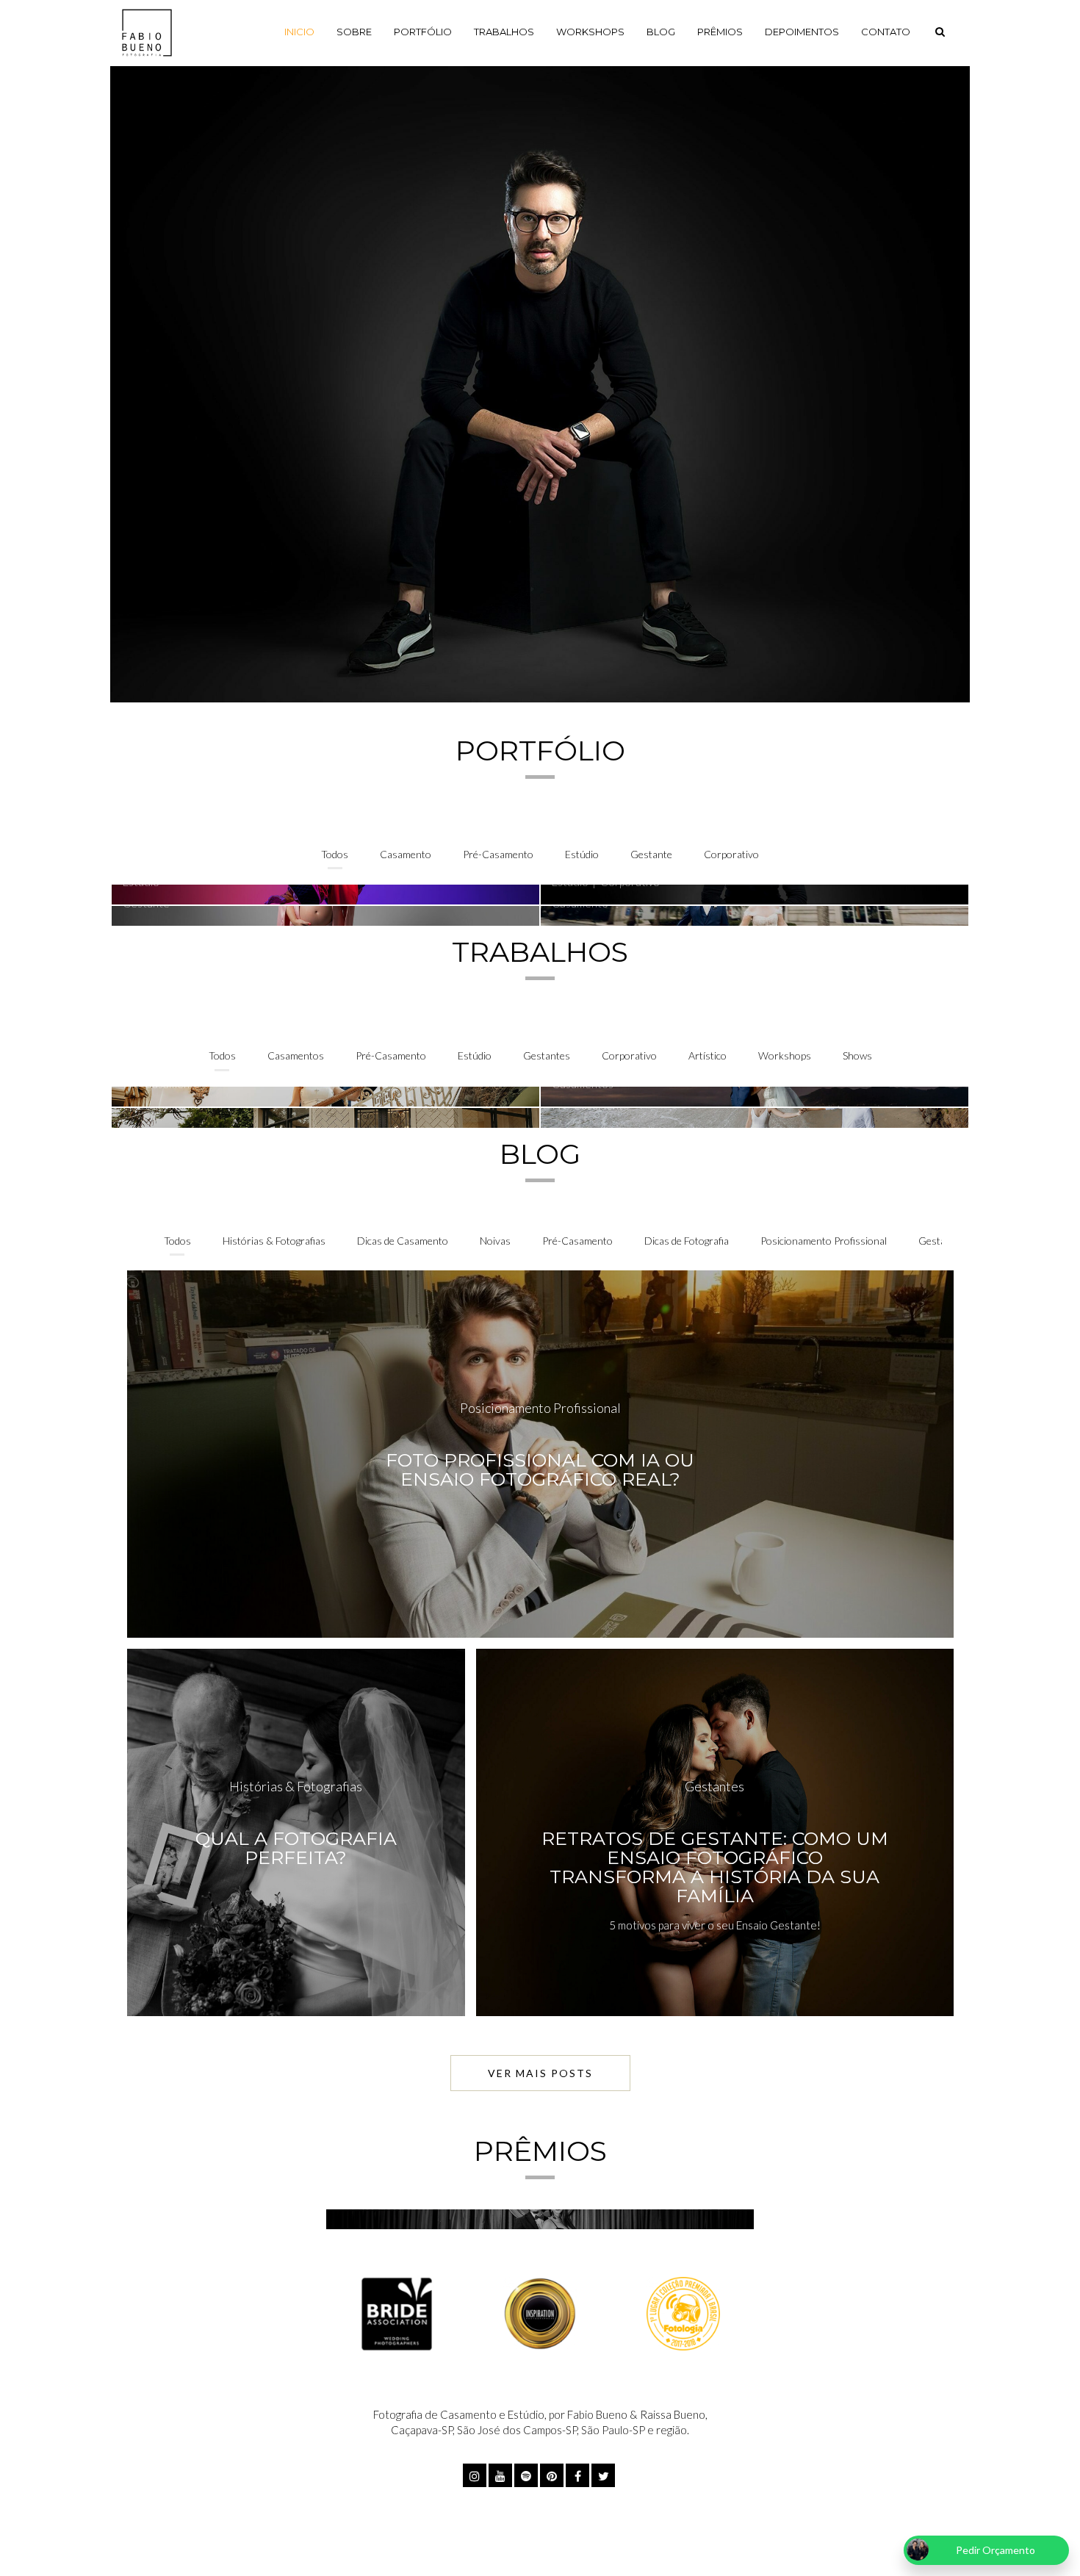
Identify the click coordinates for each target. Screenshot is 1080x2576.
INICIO (299, 32)
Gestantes (547, 1055)
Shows (857, 1055)
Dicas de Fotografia (687, 1241)
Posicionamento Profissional (824, 1241)
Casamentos (296, 1055)
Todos (335, 854)
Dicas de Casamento (403, 1241)
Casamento (406, 854)
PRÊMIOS (720, 32)
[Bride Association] (397, 2312)
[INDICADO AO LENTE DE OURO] (540, 2312)
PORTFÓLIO (423, 32)
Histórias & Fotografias (274, 1241)
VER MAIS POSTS (540, 2073)
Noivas (495, 1241)
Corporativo (731, 854)
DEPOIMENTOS (802, 32)
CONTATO (886, 32)
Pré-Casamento (498, 854)
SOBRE (354, 32)
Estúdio (582, 854)
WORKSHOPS (590, 32)
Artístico (708, 1055)
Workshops (785, 1055)
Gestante (651, 854)
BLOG (661, 32)
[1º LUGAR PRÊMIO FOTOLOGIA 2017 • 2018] (683, 2312)
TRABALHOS (504, 32)
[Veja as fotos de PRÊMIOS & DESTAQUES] (540, 2219)
